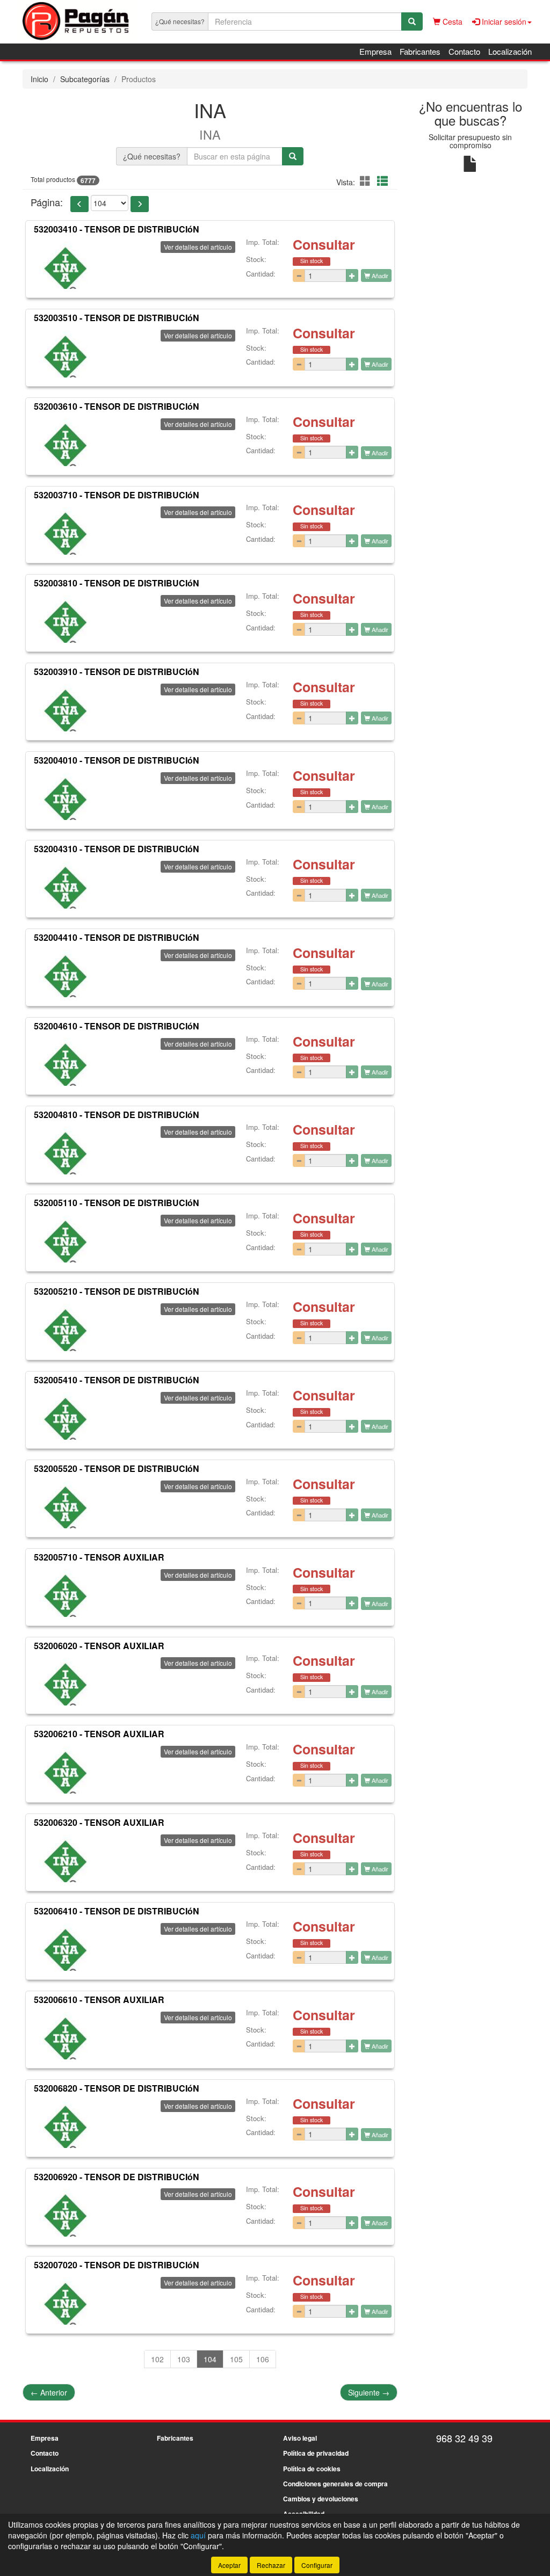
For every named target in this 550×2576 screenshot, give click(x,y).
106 (263, 2359)
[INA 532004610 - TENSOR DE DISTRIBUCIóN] (63, 1062)
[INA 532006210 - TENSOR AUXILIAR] (63, 1770)
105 (236, 2359)
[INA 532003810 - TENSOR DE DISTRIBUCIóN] (63, 619)
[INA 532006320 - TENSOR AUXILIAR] (63, 1859)
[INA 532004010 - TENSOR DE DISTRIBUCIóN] (63, 796)
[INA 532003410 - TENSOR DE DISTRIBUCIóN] (63, 265)
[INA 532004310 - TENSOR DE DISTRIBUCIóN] (63, 885)
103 (184, 2359)
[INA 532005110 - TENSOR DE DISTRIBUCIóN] (63, 1239)
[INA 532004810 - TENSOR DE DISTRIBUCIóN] (63, 1150)
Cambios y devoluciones (321, 2499)
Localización (510, 51)
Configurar (317, 2565)
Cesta (451, 21)
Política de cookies (312, 2469)
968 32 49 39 (464, 2438)
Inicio (39, 79)
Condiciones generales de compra (335, 2484)
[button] (367, 181)
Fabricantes (420, 51)
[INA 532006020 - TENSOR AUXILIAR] (63, 1681)
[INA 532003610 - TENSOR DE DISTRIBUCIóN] (63, 442)
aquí (198, 2535)
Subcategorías (85, 79)
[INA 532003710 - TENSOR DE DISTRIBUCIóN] (63, 531)
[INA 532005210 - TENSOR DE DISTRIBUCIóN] (63, 1327)
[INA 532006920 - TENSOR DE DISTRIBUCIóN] (63, 2212)
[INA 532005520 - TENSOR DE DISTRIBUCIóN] (63, 1505)
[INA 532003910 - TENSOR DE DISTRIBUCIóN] (63, 708)
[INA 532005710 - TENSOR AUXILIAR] (63, 1593)
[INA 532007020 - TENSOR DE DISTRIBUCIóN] (63, 2301)
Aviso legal (300, 2438)
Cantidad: (261, 274)
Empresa (375, 51)
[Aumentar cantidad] (352, 275)
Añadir (379, 275)
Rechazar (271, 2565)
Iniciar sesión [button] (503, 21)
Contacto (464, 51)
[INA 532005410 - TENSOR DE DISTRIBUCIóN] (63, 1416)
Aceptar (229, 2565)
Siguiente (369, 2392)
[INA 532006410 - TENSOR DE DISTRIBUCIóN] (63, 1947)
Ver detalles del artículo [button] (198, 247)
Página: (47, 202)
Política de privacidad (316, 2453)
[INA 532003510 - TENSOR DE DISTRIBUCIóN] (63, 354)
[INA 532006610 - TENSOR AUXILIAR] (63, 2036)
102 (157, 2359)
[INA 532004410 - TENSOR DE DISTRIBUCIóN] (63, 974)
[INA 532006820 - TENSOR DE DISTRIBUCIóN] (63, 2124)
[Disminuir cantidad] (299, 275)
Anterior (49, 2392)
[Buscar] (412, 21)
